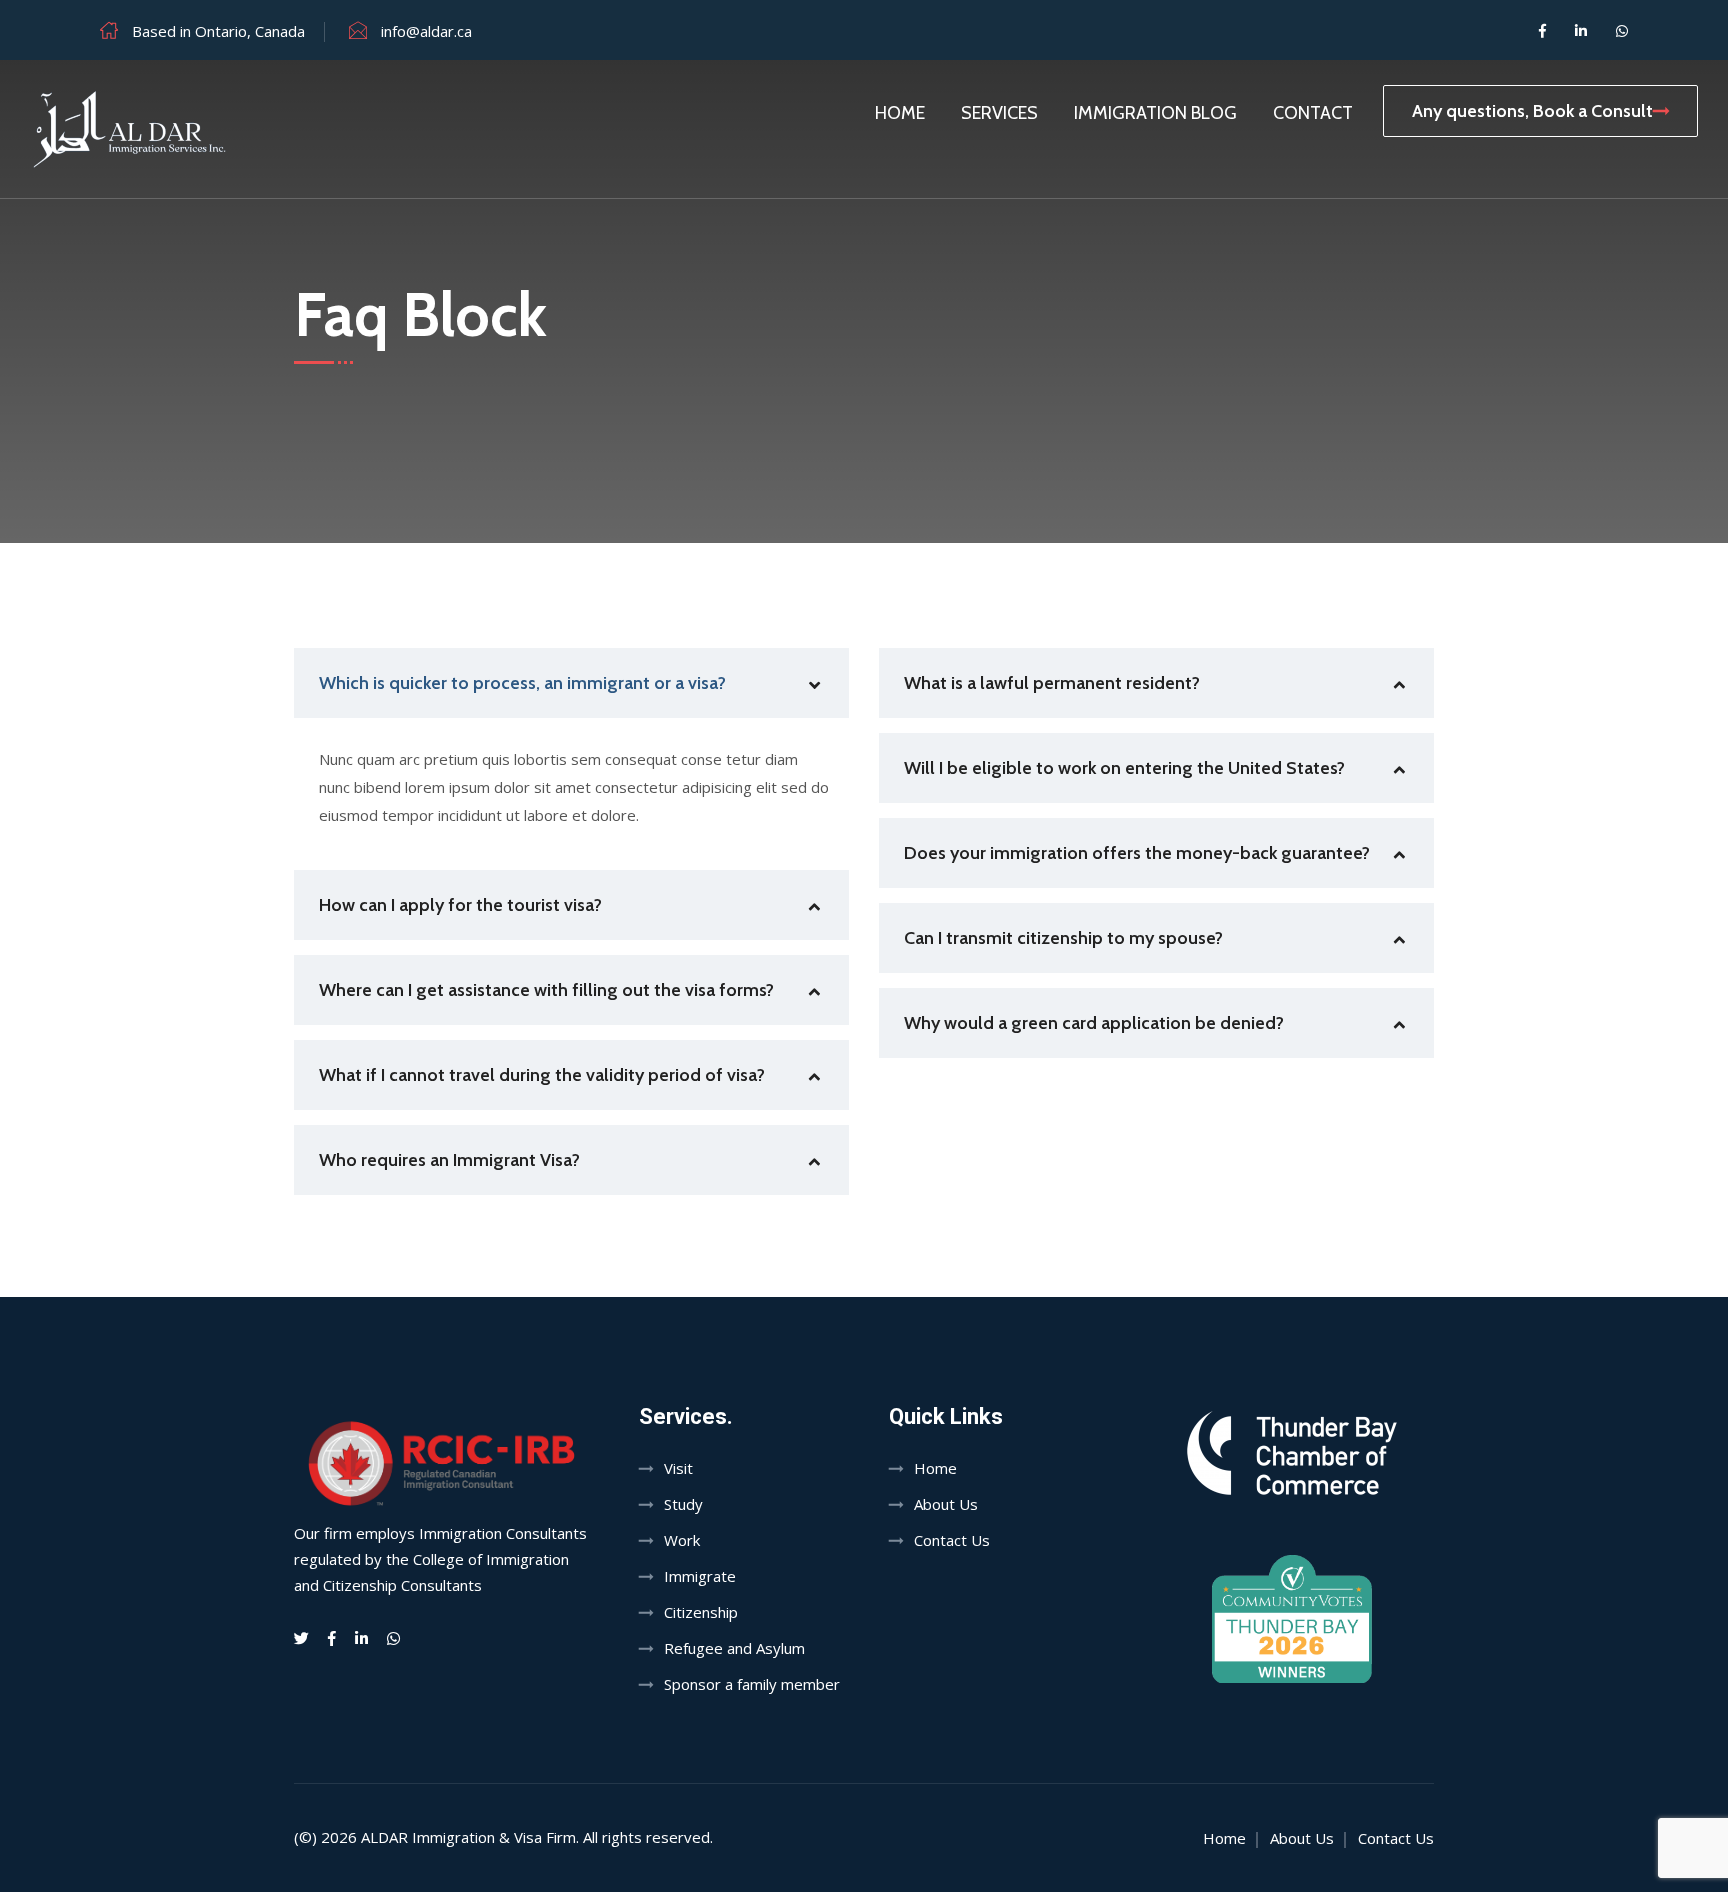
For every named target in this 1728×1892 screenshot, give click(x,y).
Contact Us (952, 1540)
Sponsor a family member (752, 1684)
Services (999, 113)
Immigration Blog (1155, 113)
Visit (678, 1468)
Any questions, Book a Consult (1532, 111)
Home (900, 113)
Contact (1313, 113)
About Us (946, 1504)
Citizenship (701, 1612)
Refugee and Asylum (734, 1648)
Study (683, 1504)
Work (682, 1540)
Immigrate (700, 1576)
